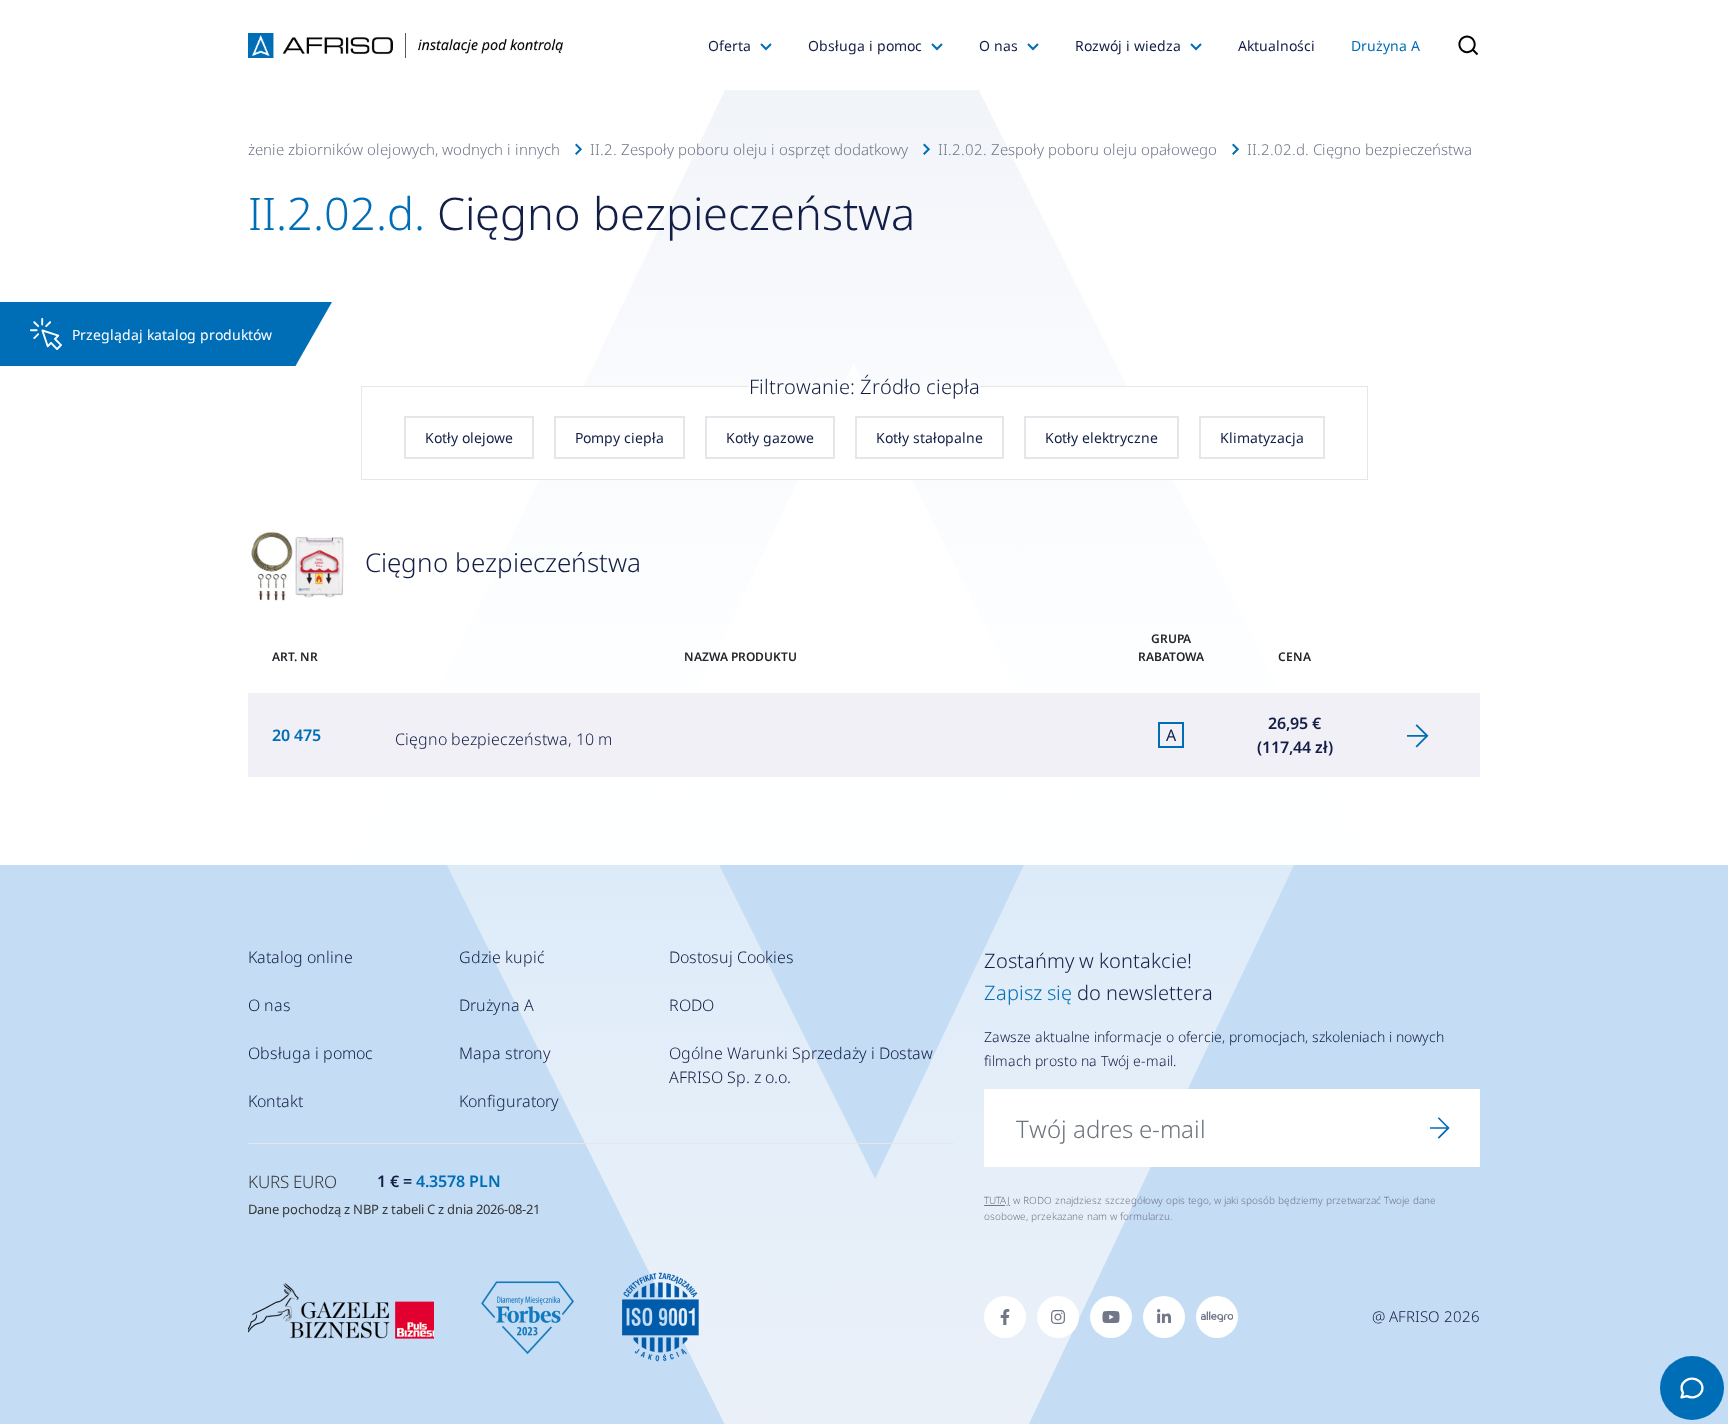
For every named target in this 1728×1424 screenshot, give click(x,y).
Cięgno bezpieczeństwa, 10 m (503, 739)
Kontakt (275, 1101)
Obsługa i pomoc (865, 45)
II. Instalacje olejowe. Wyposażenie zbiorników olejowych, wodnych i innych (303, 149)
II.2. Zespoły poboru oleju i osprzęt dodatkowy (749, 149)
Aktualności (1276, 45)
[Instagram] (1058, 1317)
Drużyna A (1385, 45)
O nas (998, 45)
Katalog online (300, 957)
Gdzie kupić (502, 957)
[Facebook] (1005, 1317)
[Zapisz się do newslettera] (1440, 1128)
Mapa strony (505, 1053)
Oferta (729, 45)
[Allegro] (1217, 1317)
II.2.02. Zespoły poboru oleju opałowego (1077, 149)
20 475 (298, 735)
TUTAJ (997, 1200)
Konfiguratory (509, 1101)
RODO (691, 1005)
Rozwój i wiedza (1128, 45)
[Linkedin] (1164, 1317)
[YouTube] (1111, 1317)
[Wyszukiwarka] (1459, 45)
